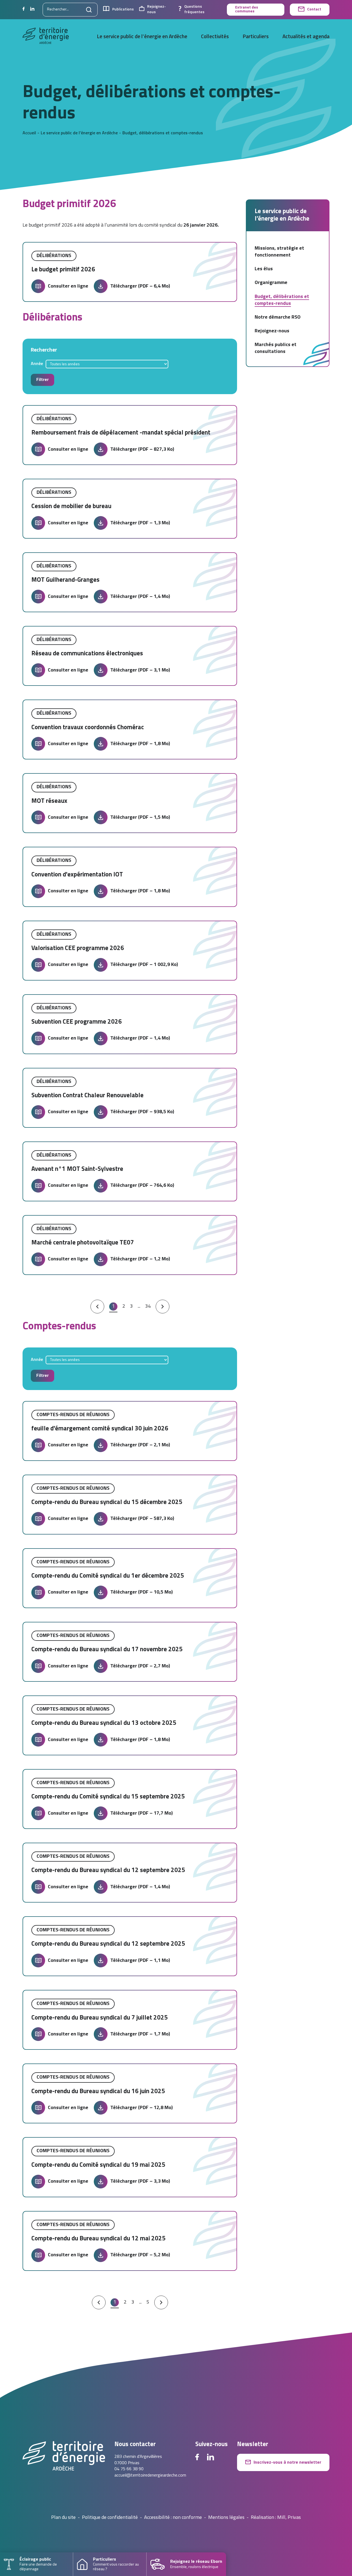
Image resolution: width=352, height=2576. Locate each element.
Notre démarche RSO (278, 317)
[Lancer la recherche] (89, 10)
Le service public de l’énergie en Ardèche (142, 37)
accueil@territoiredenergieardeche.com (150, 2475)
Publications (123, 9)
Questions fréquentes (194, 9)
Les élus (264, 269)
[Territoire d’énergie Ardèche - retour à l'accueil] (46, 37)
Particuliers (256, 37)
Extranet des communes (247, 9)
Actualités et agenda (306, 37)
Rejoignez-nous (156, 9)
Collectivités (215, 37)
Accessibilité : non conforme (173, 2518)
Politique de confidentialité (110, 2518)
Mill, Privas (289, 2518)
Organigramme (271, 283)
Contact (314, 9)
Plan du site (63, 2518)
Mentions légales (226, 2518)
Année (37, 364)
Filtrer (42, 380)
